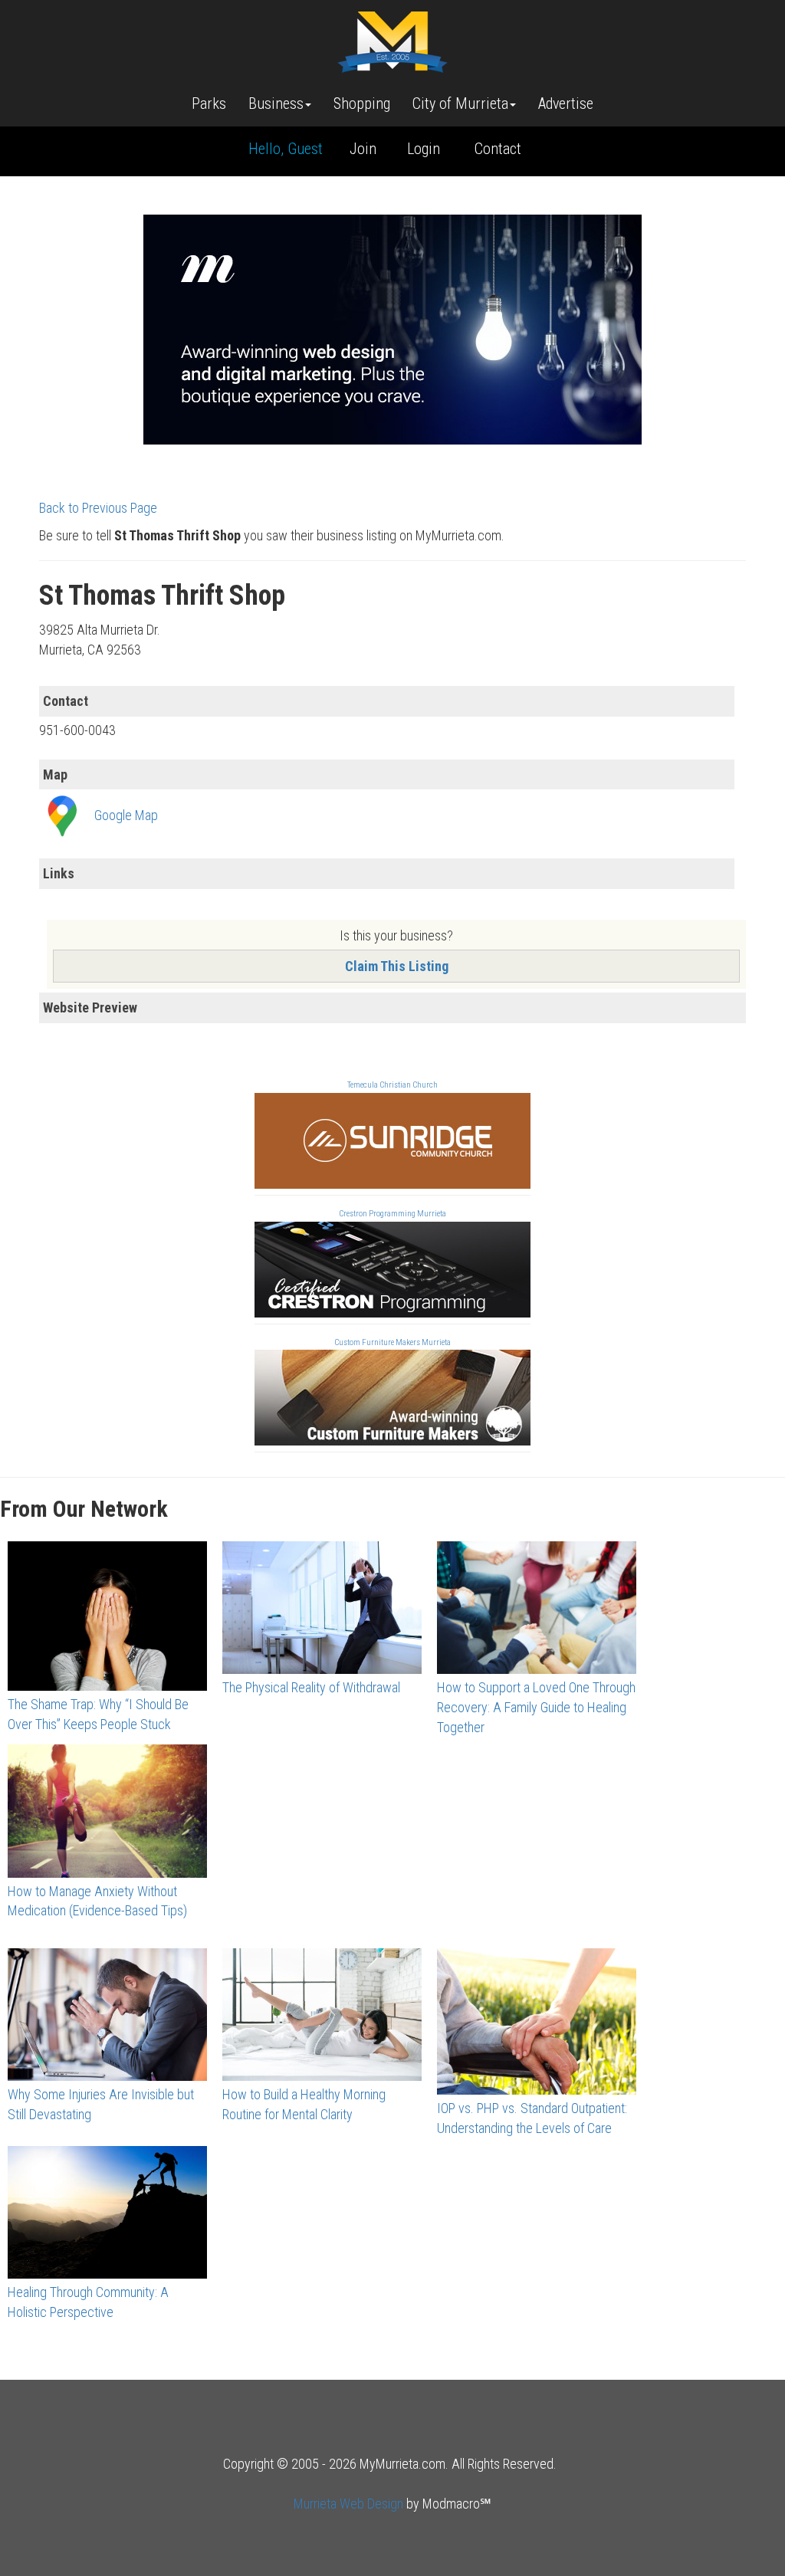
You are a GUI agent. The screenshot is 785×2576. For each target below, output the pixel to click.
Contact (498, 149)
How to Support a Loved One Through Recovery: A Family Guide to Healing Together (536, 1707)
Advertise (566, 103)
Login (424, 149)
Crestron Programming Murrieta (392, 1214)
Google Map (126, 815)
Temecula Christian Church (392, 1085)
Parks (209, 103)
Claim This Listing (397, 966)
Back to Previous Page (98, 508)
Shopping (362, 103)
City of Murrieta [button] (460, 103)
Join (363, 149)
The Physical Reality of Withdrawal (311, 1687)
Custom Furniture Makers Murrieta (392, 1342)
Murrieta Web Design (348, 2504)
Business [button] (276, 103)
